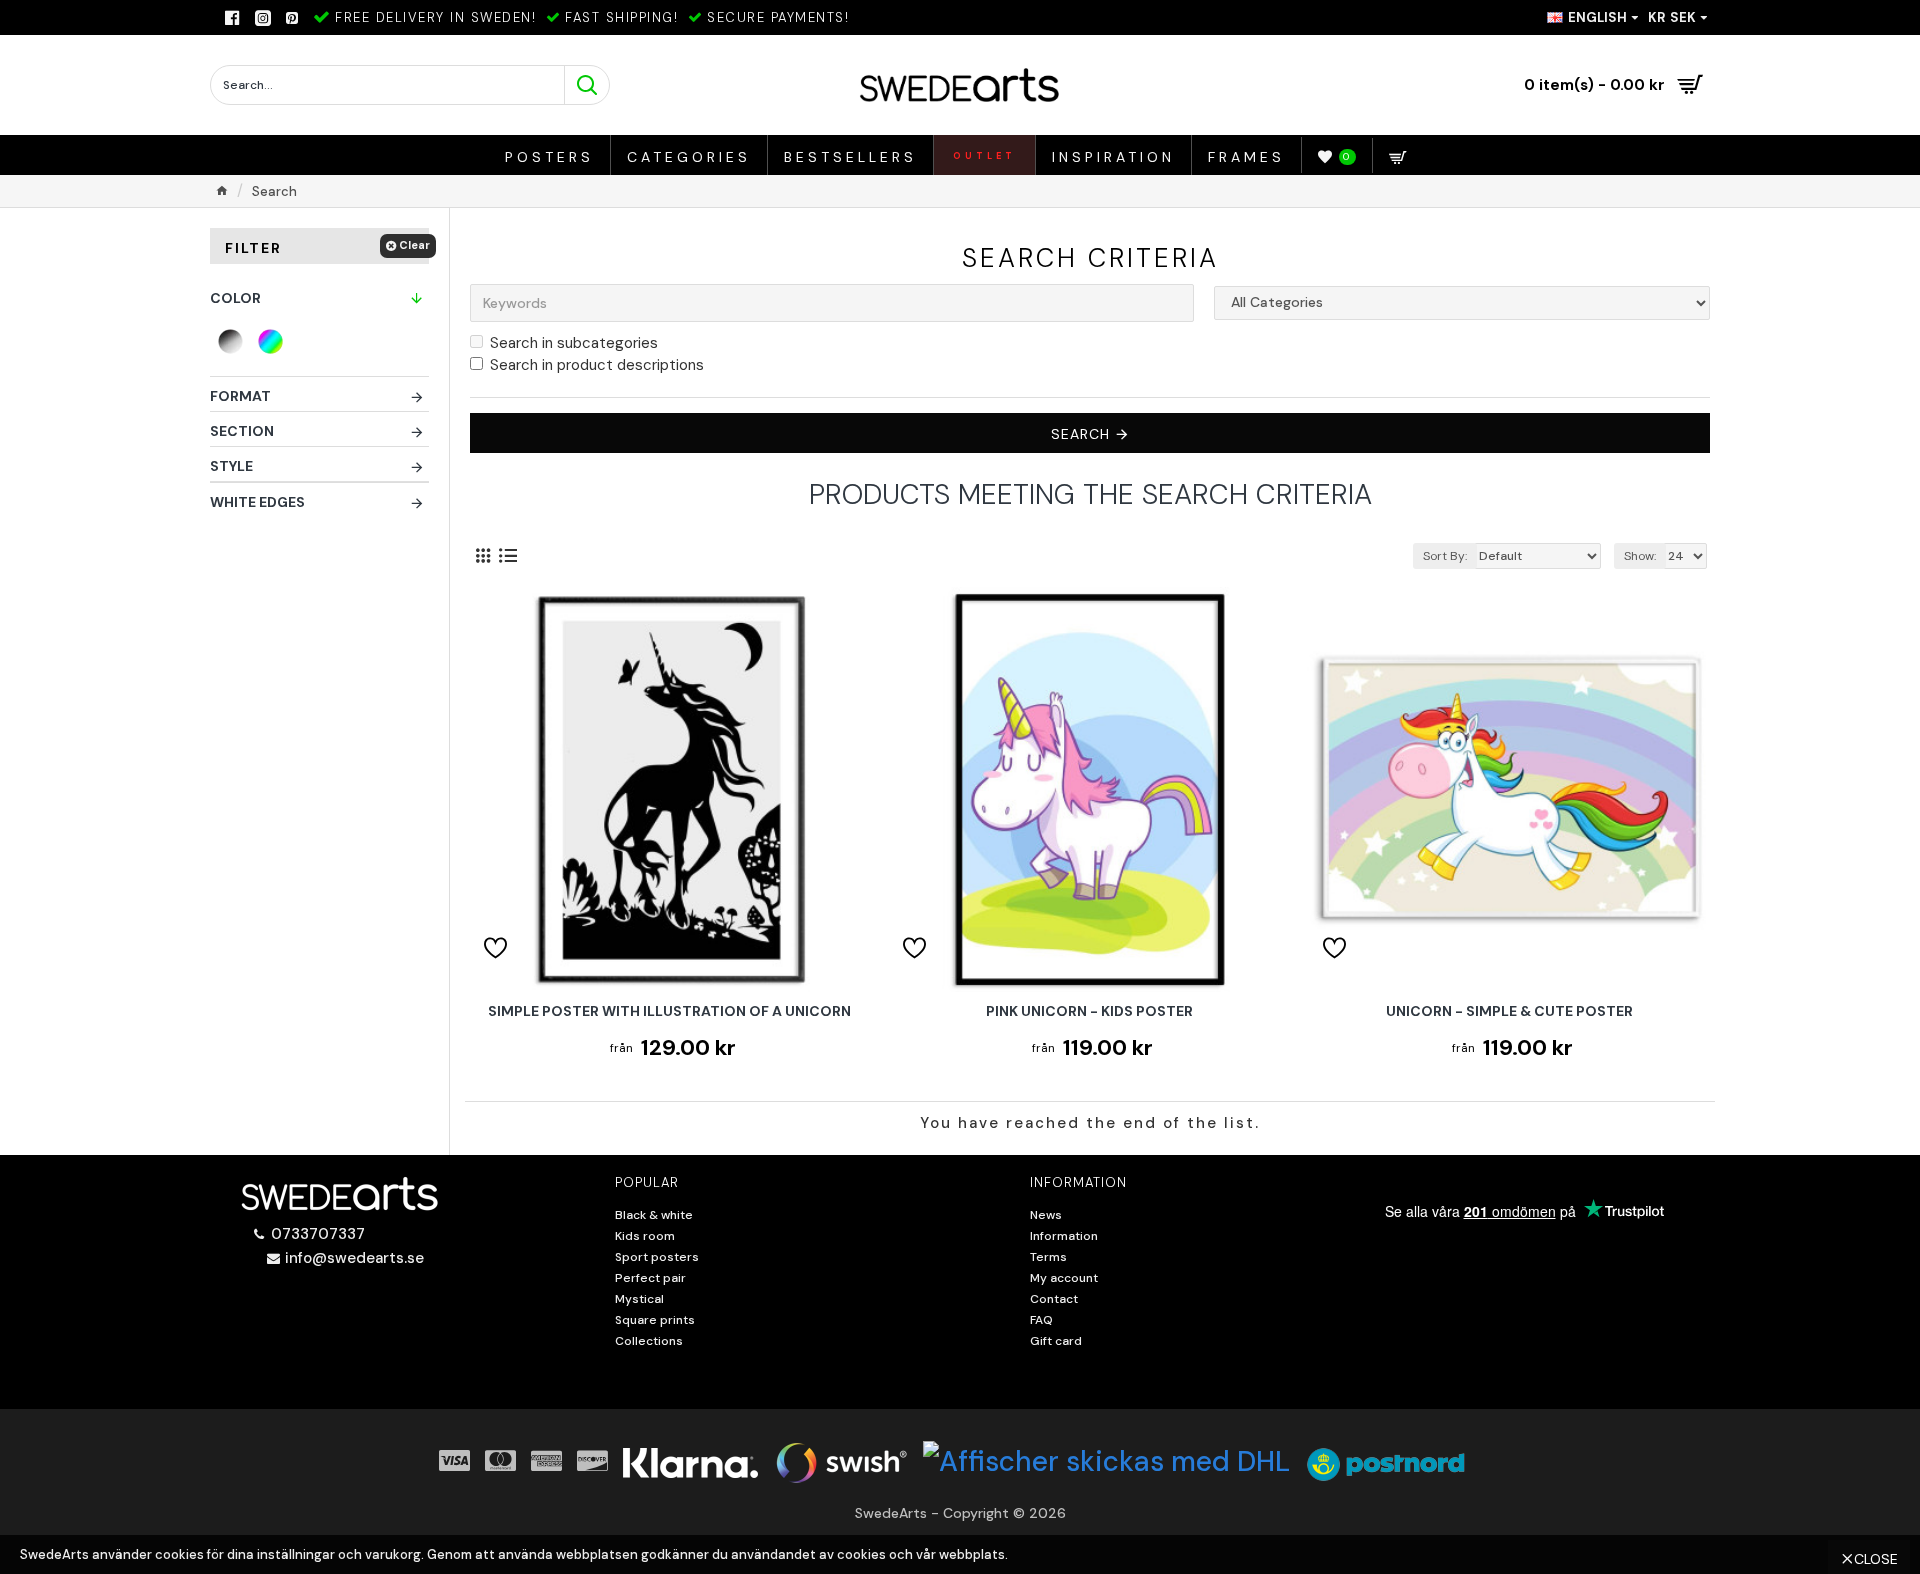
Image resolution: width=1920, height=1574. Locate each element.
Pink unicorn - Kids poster (1089, 1011)
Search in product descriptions (597, 365)
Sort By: (1445, 556)
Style (231, 466)
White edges (257, 502)
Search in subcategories (574, 343)
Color (235, 298)
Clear (414, 245)
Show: (1640, 556)
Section (242, 431)
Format (240, 396)
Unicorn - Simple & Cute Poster (1509, 1011)
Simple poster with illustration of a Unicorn (669, 1011)
